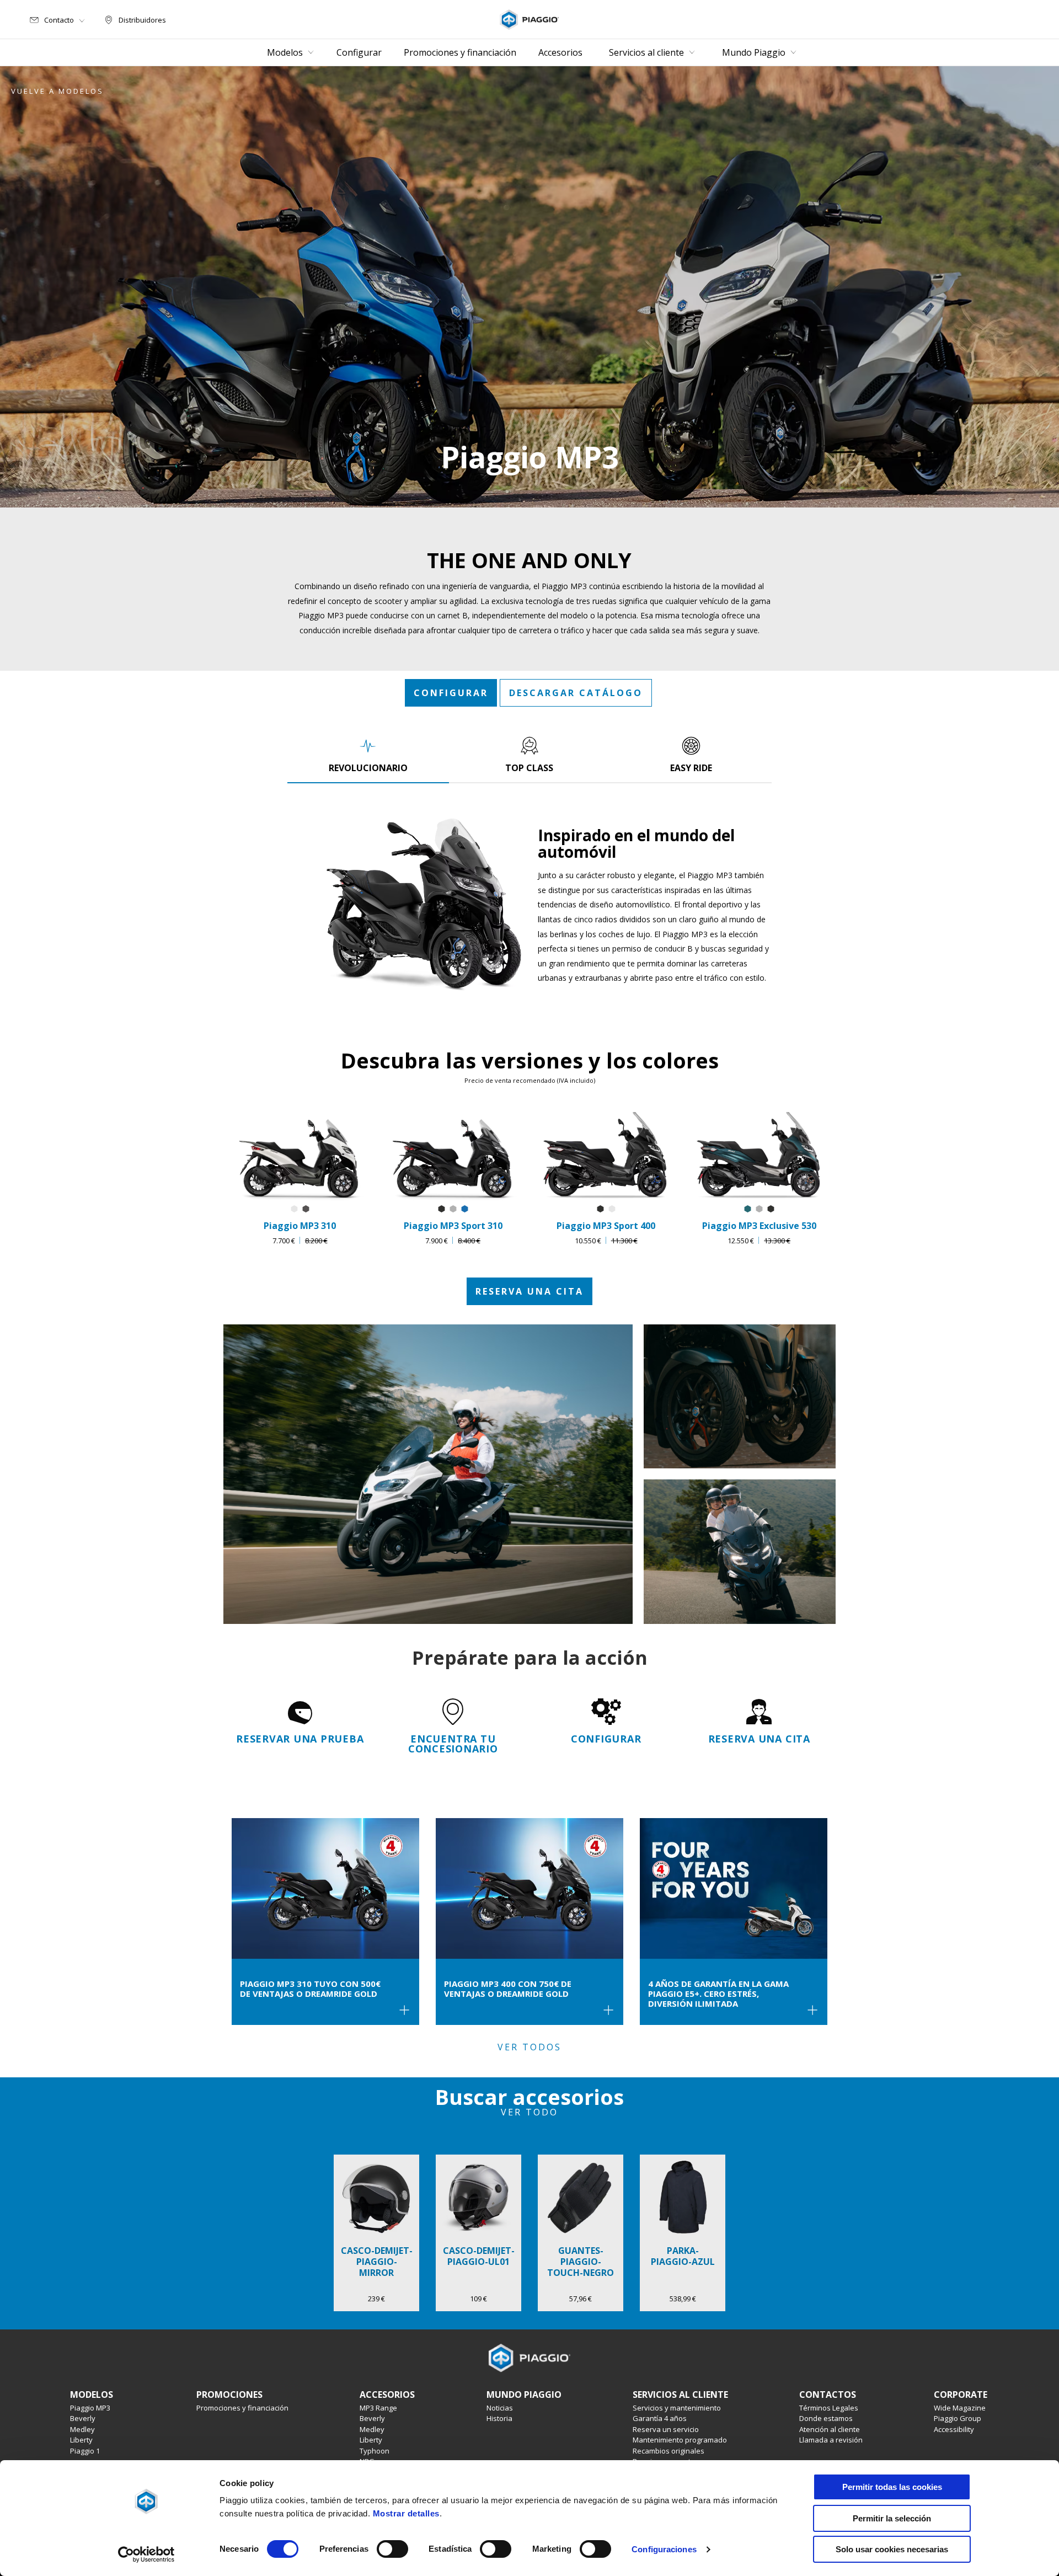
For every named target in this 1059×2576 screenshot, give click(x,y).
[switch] (392, 2549)
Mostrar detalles (406, 2513)
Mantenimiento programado (680, 2440)
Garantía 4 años (660, 2418)
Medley (82, 2429)
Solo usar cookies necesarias (892, 2549)
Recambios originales (668, 2451)
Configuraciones (664, 2549)
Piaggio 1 (85, 2451)
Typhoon (375, 2451)
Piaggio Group (958, 2418)
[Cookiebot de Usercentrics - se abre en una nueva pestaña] (146, 2554)
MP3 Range (378, 2408)
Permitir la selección (892, 2518)
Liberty (81, 2440)
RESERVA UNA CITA (529, 1291)
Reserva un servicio (666, 2429)
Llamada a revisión (831, 2440)
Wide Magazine (960, 2408)
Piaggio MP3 (90, 2408)
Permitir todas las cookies (892, 2487)
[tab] (368, 755)
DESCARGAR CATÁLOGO (576, 693)
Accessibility (954, 2429)
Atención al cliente (830, 2429)
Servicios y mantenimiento (677, 2408)
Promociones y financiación (242, 2408)
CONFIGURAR (451, 693)
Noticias (500, 2408)
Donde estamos (826, 2418)
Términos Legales (829, 2408)
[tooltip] (294, 1209)
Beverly (83, 2418)
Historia (499, 2418)
